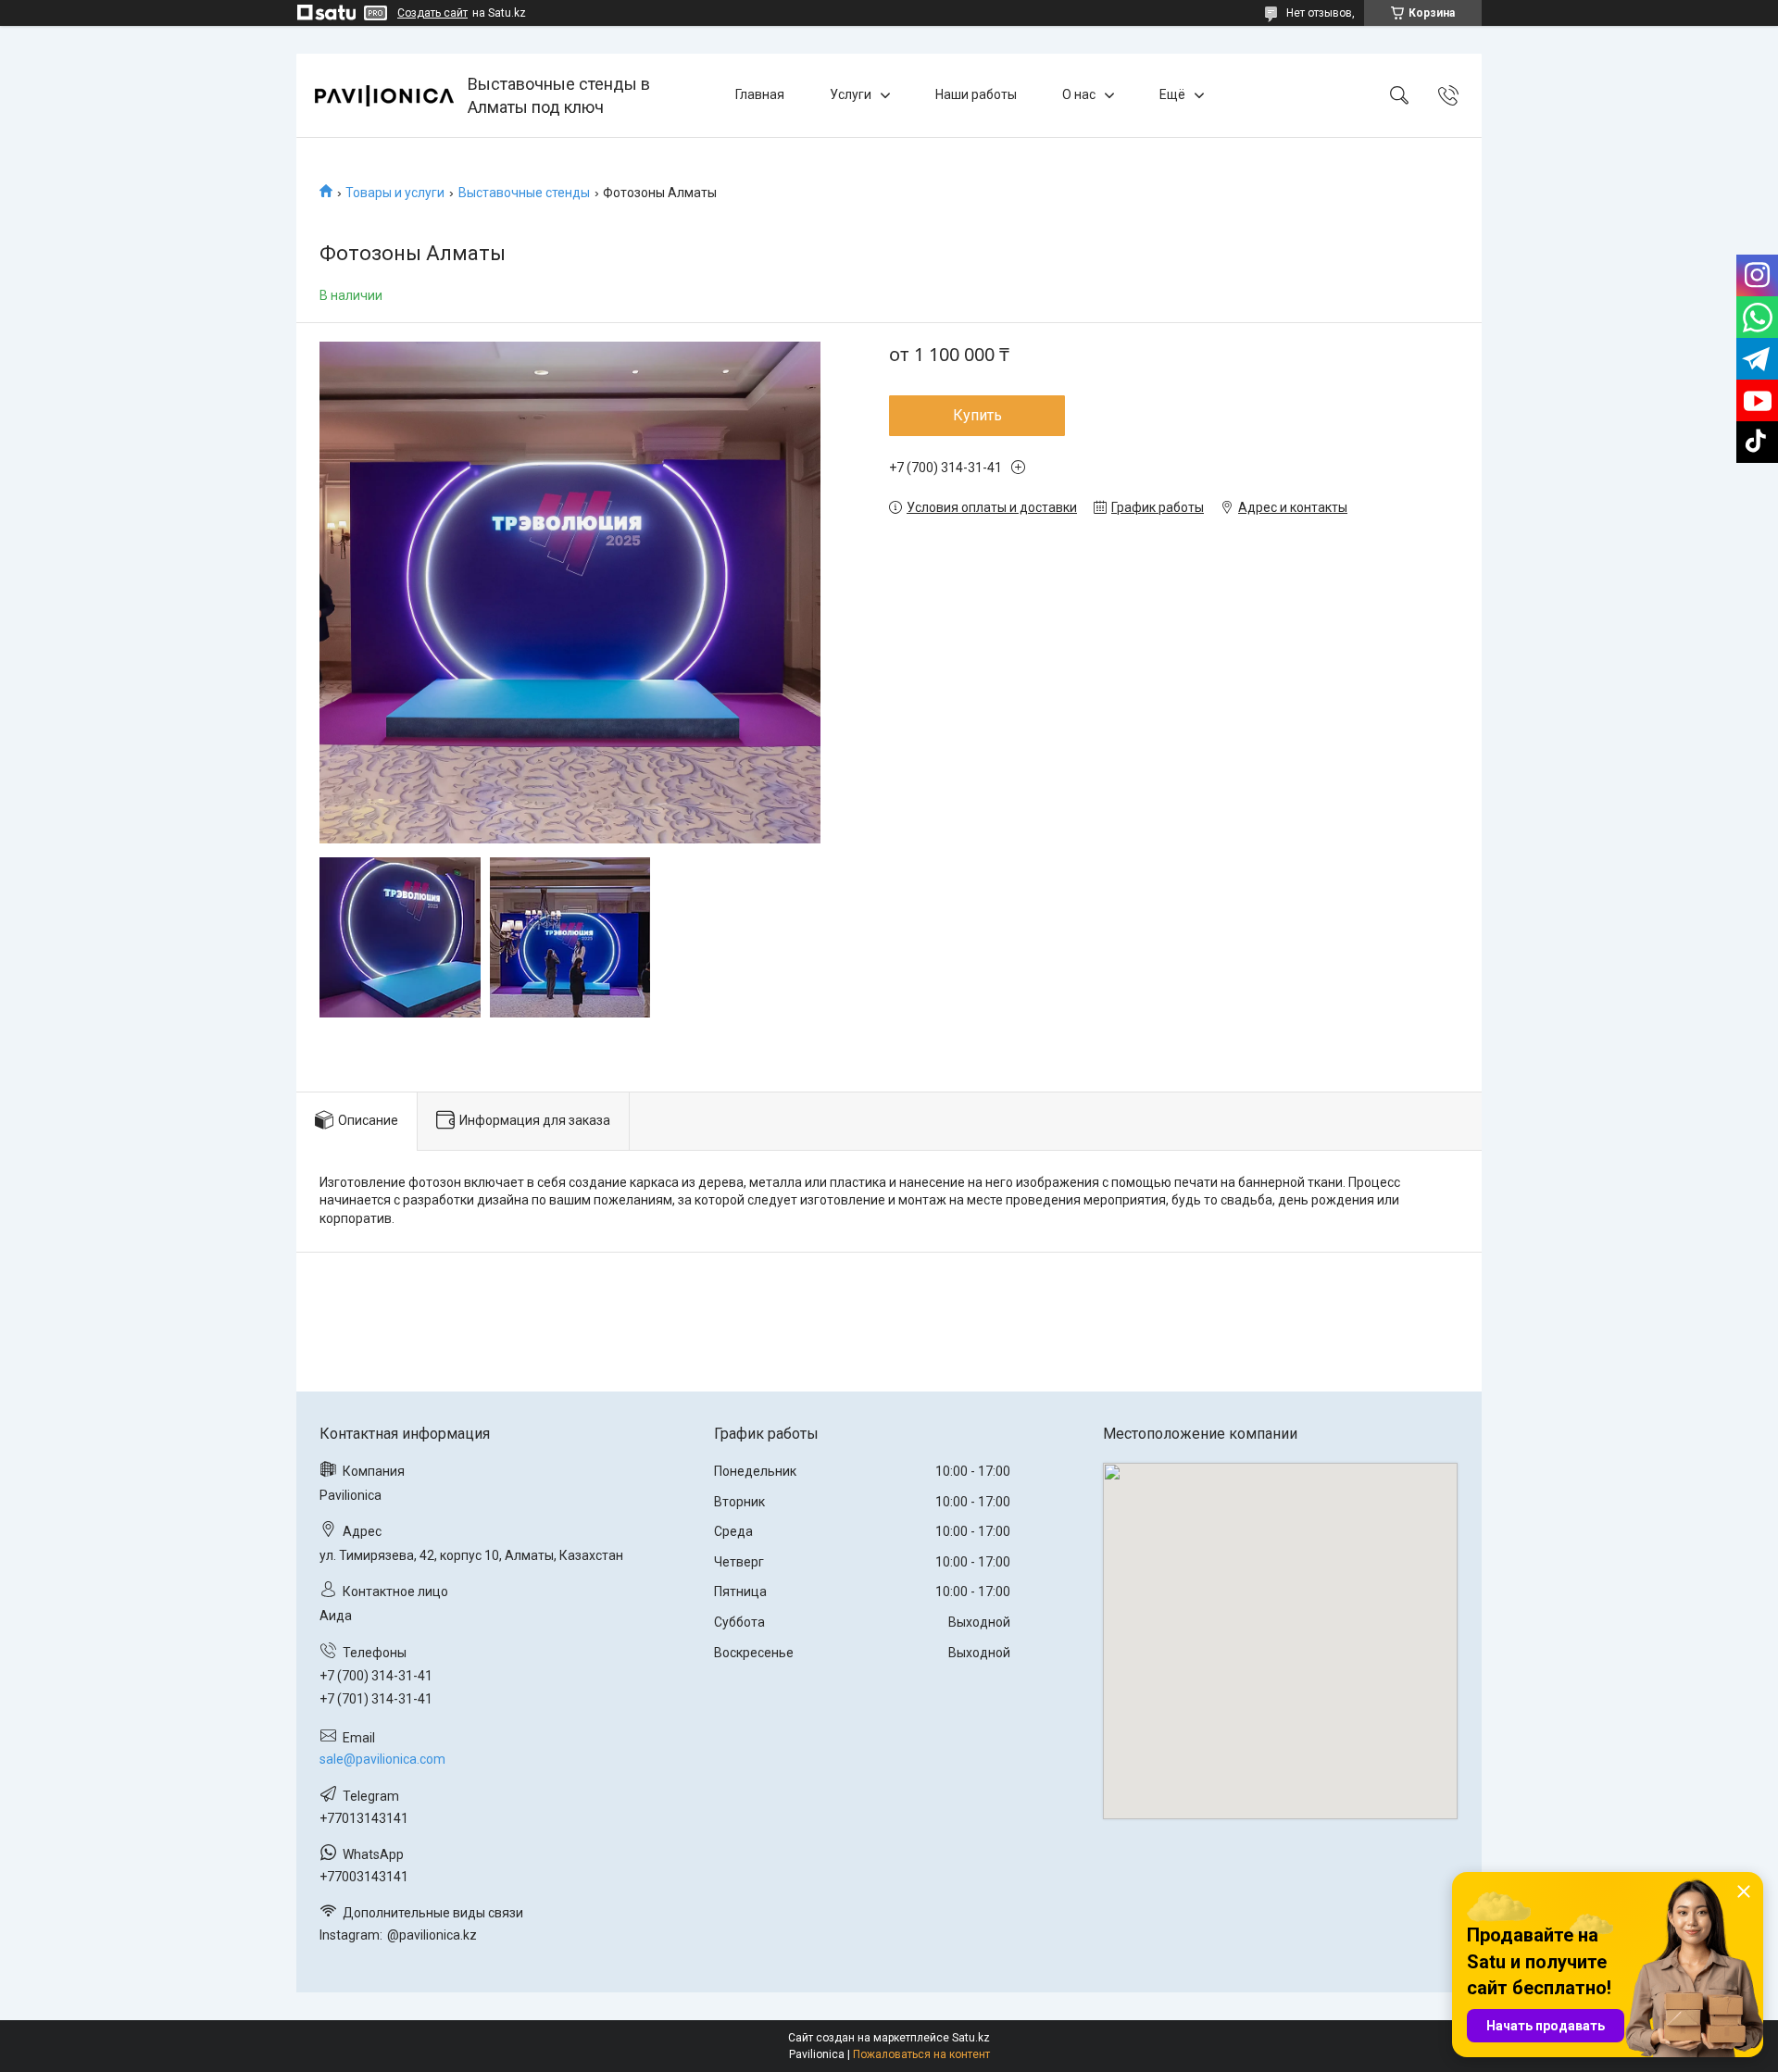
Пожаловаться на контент (921, 2054)
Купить (977, 415)
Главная (760, 94)
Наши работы (976, 94)
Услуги (851, 94)
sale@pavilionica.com (382, 1759)
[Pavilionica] (384, 96)
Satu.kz (971, 2038)
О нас (1079, 94)
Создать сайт (432, 13)
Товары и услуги (395, 193)
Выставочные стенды (524, 193)
